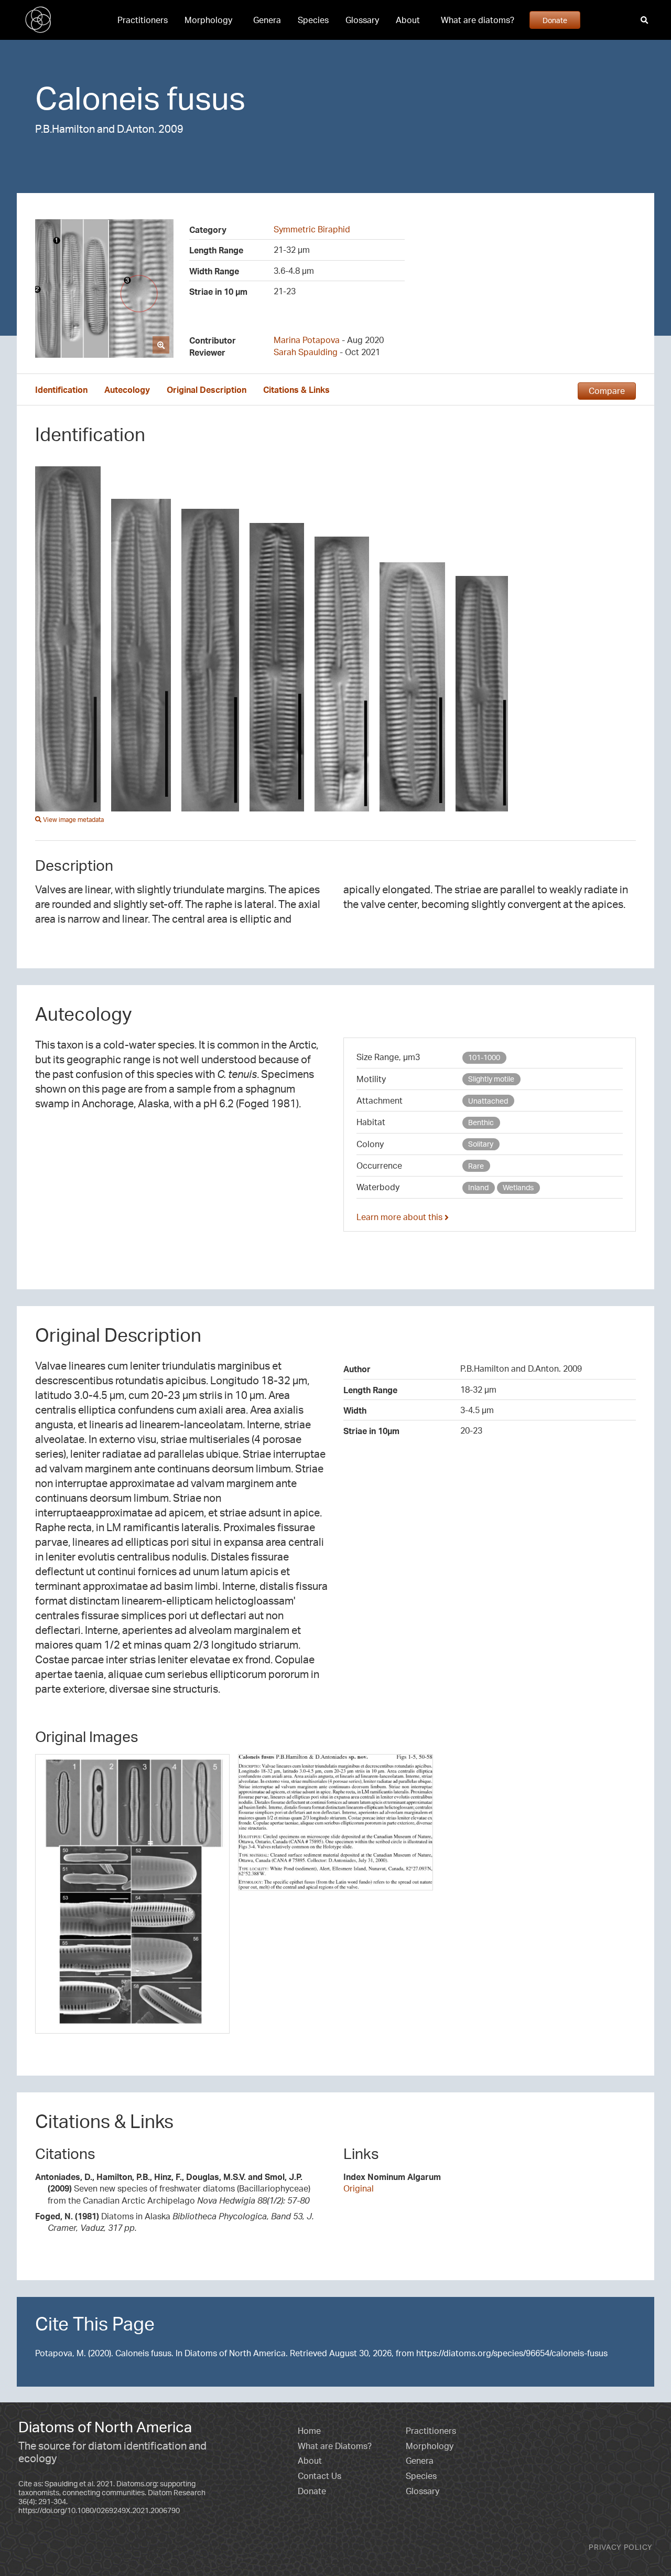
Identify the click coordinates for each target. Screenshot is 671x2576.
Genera (267, 20)
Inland (478, 1187)
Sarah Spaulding (306, 352)
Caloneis (98, 98)
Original (359, 2188)
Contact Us (320, 2476)
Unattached (488, 1101)
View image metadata (73, 820)
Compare (607, 391)
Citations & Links (296, 390)
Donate (555, 20)
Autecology (127, 390)
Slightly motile (491, 1079)
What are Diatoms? (335, 2446)
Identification (61, 390)
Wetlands (518, 1187)
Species (313, 20)
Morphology (208, 20)
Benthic (481, 1122)
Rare (476, 1166)
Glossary (362, 20)
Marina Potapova (307, 340)
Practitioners (143, 20)
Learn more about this (401, 1217)
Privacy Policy (621, 2547)
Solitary (481, 1144)
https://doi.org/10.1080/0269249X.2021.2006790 (99, 2510)
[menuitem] (143, 20)
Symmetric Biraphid (312, 229)
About (408, 20)
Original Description (207, 390)
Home (309, 2431)
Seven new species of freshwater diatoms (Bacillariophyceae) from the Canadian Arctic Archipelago (173, 2189)
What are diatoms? (478, 20)
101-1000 (484, 1057)
